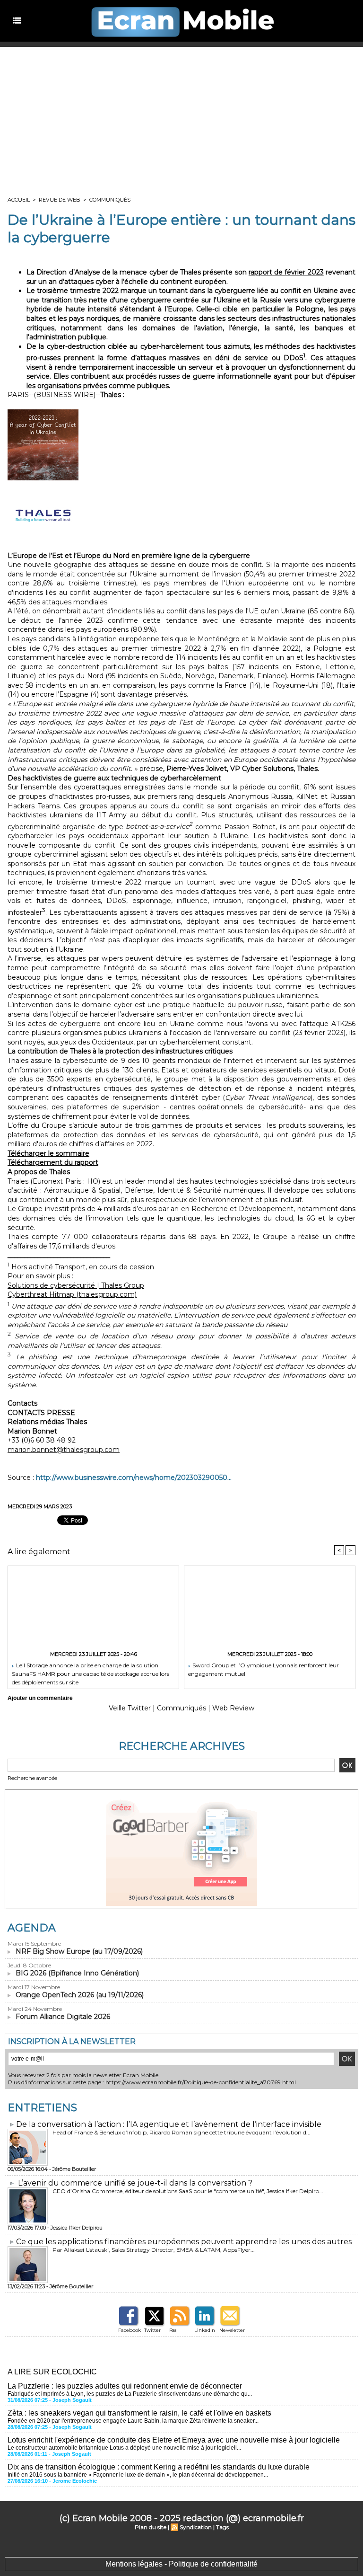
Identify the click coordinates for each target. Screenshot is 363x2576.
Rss (173, 2330)
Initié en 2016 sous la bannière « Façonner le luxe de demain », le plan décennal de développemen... (138, 2475)
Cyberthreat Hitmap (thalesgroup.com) (72, 1294)
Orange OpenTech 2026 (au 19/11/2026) (80, 1995)
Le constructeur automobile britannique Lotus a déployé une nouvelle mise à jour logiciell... (124, 2448)
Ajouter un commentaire (40, 1698)
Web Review (233, 1708)
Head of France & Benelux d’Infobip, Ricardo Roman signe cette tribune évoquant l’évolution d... (181, 2132)
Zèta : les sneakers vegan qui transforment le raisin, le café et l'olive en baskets (139, 2413)
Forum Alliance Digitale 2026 (63, 2017)
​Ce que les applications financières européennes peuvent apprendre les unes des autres (184, 2242)
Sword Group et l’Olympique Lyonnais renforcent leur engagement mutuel (264, 1669)
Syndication (196, 2527)
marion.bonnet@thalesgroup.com (64, 1450)
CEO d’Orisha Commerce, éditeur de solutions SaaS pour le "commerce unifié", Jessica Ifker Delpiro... (188, 2191)
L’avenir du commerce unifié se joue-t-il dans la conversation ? (135, 2183)
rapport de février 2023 (286, 272)
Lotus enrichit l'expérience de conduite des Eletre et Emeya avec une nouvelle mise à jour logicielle (174, 2440)
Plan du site (151, 2527)
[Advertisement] (181, 118)
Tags (222, 2527)
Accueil (19, 200)
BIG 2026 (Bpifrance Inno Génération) (77, 1973)
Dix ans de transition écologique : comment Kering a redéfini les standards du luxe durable (159, 2467)
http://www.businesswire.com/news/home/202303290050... (134, 1478)
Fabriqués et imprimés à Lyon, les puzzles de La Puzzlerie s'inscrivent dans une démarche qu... (130, 2394)
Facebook (130, 2330)
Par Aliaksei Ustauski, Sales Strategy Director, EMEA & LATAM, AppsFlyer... (154, 2250)
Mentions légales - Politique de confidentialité (181, 2564)
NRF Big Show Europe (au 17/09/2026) (79, 1951)
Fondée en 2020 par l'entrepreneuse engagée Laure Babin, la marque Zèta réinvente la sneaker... (133, 2421)
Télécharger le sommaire (48, 1153)
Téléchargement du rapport (53, 1162)
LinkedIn (205, 2330)
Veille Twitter (130, 1708)
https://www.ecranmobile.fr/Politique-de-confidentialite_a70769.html (201, 2082)
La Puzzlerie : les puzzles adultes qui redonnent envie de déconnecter (125, 2386)
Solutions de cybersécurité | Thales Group (76, 1285)
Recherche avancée (32, 1778)
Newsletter (232, 2330)
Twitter (152, 2330)
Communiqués (110, 200)
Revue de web (60, 200)
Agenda (32, 1928)
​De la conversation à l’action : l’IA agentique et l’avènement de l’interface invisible (169, 2124)
